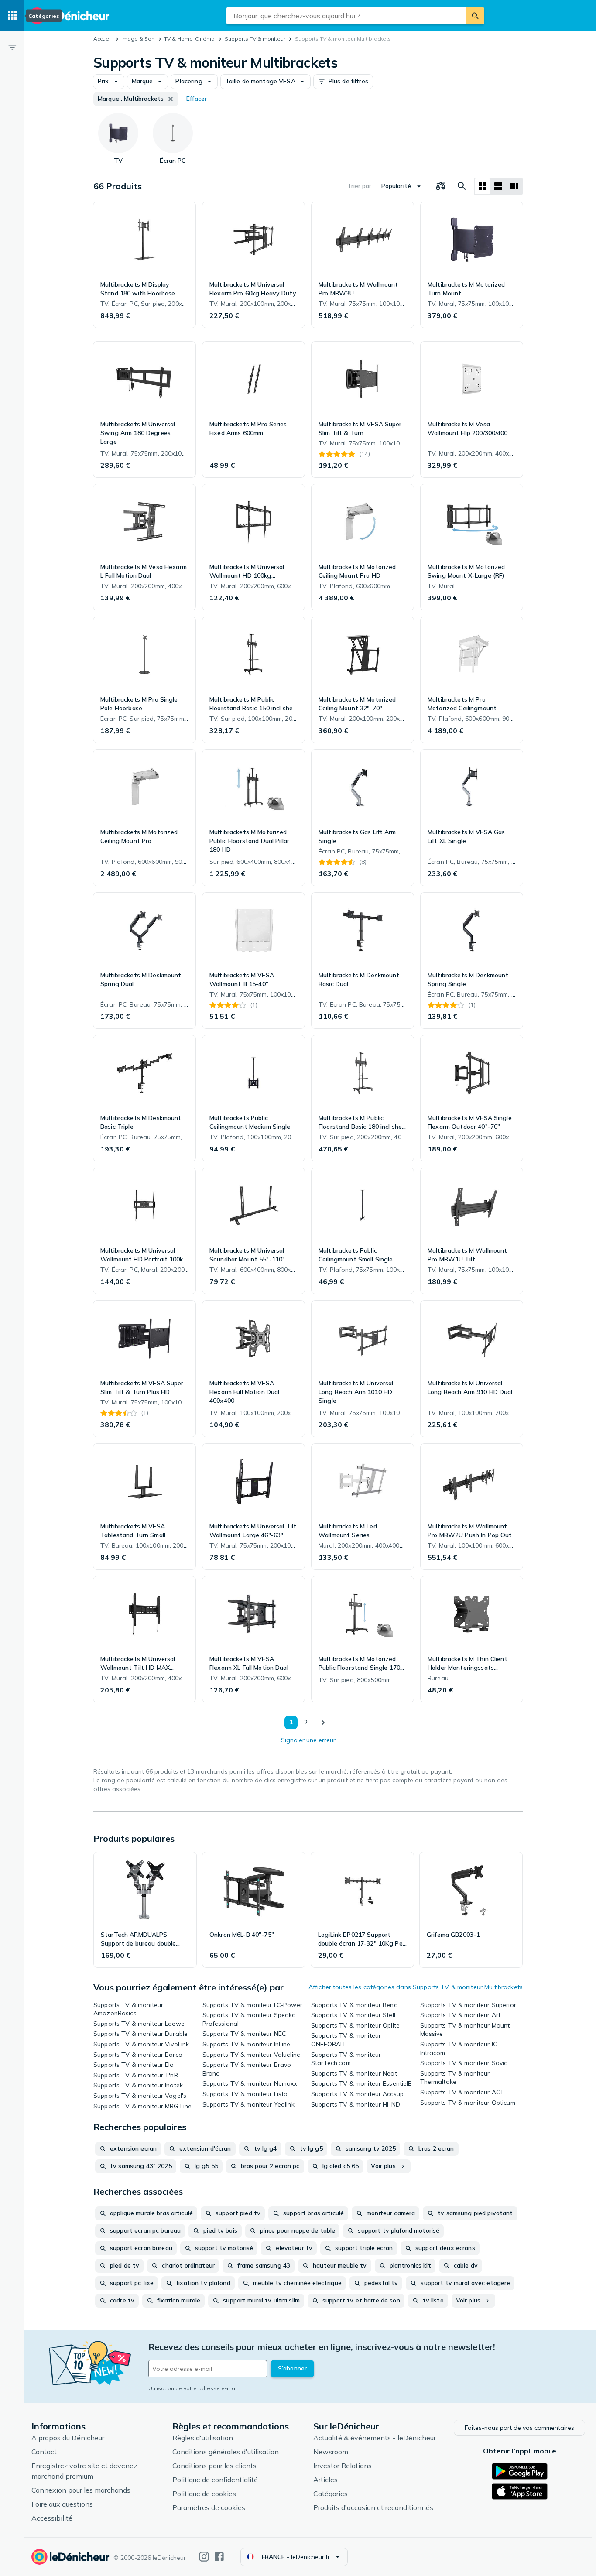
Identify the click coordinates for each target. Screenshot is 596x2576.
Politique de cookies (204, 2494)
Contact (44, 2452)
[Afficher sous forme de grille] (483, 186)
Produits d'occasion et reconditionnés (373, 2507)
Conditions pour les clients (214, 2466)
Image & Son (138, 39)
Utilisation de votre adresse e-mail (193, 2388)
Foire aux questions (62, 2504)
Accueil (103, 39)
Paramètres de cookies (209, 2507)
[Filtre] (12, 47)
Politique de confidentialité (215, 2480)
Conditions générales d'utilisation (226, 2452)
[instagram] (204, 2557)
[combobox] (346, 16)
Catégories (331, 2494)
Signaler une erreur (308, 1740)
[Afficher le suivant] (323, 1723)
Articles (325, 2480)
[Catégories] (12, 16)
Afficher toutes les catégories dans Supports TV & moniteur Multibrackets (416, 1987)
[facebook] (219, 2557)
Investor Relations (343, 2466)
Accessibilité (52, 2518)
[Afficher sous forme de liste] (498, 186)
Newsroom (331, 2452)
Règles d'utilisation (203, 2438)
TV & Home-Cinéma (189, 39)
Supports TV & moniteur (255, 39)
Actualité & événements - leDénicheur (375, 2438)
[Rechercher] (475, 16)
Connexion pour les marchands (81, 2490)
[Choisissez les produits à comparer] (441, 186)
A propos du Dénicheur (68, 2438)
